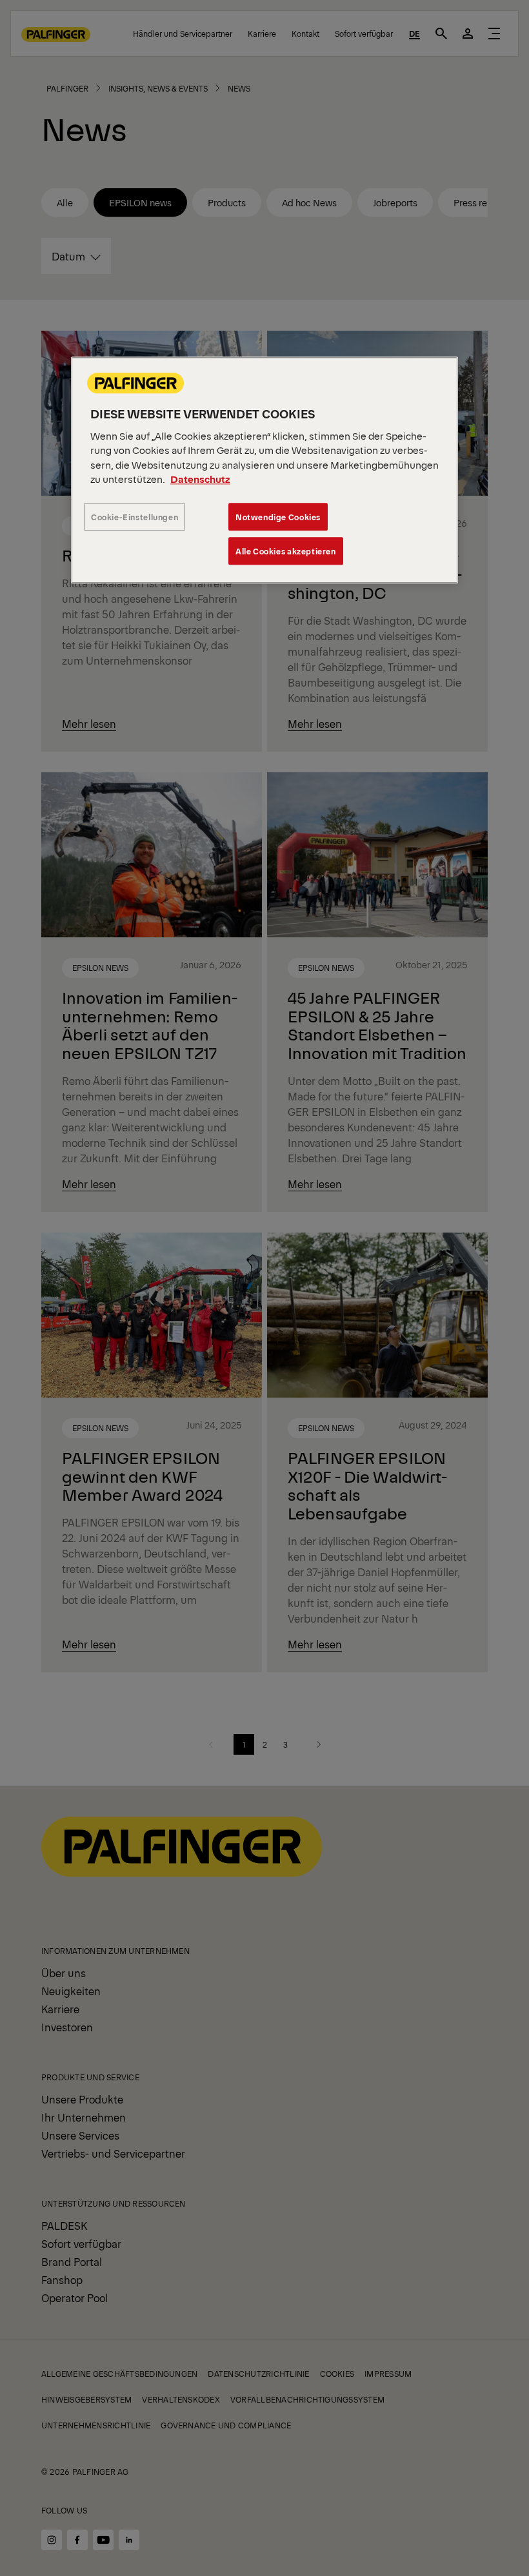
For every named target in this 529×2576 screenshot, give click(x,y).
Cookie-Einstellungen (135, 517)
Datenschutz (200, 479)
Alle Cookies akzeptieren (286, 551)
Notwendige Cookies (278, 517)
